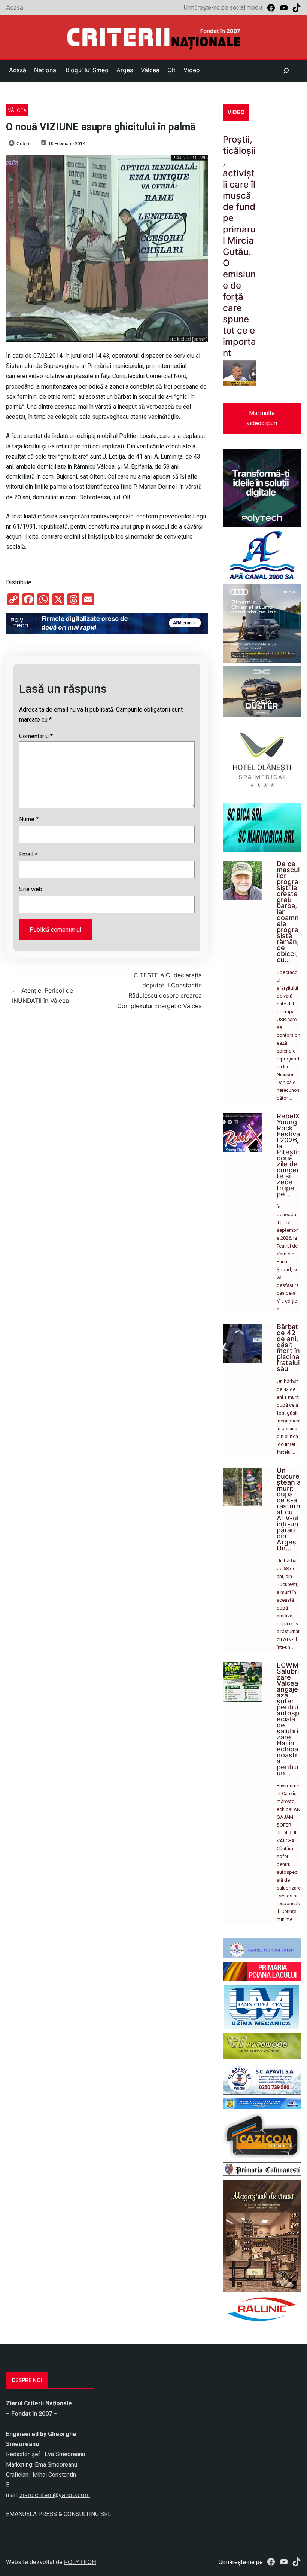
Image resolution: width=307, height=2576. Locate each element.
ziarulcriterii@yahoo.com (55, 2495)
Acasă (15, 7)
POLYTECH (80, 2562)
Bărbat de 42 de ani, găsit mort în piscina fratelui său (288, 1348)
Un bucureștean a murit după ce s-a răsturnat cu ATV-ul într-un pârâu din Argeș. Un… (289, 1509)
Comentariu (36, 736)
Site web (31, 889)
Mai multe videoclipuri (262, 418)
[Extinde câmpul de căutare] (286, 71)
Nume (29, 819)
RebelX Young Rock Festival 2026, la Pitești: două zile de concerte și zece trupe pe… (288, 1155)
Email (28, 854)
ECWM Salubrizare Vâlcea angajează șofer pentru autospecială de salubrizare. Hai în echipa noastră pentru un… (288, 1719)
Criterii (23, 144)
